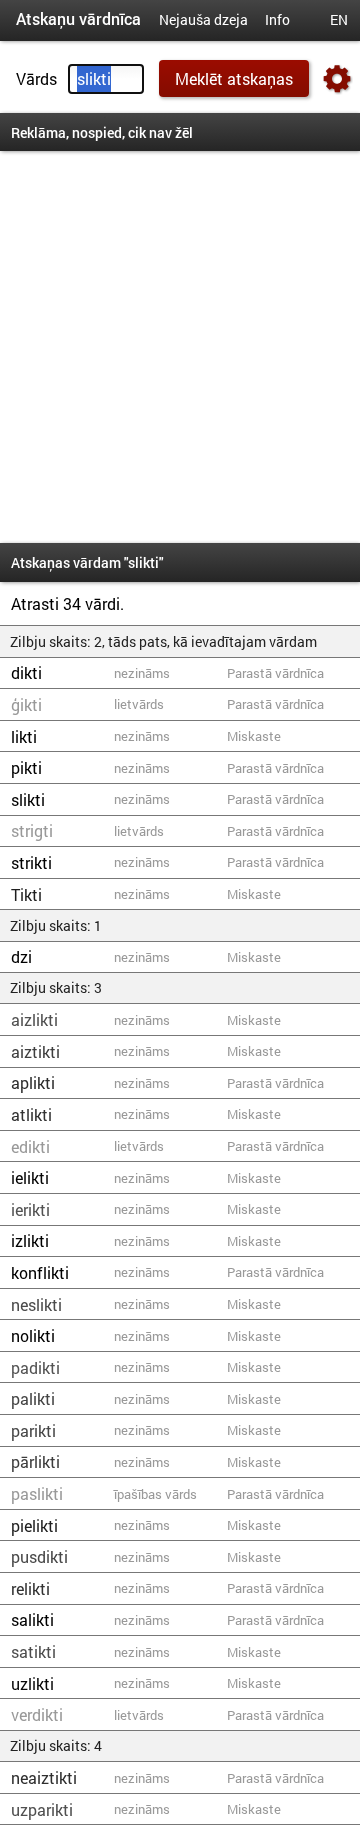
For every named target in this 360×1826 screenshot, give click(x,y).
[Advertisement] (180, 347)
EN (339, 20)
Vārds (36, 78)
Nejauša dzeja (203, 20)
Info (277, 20)
